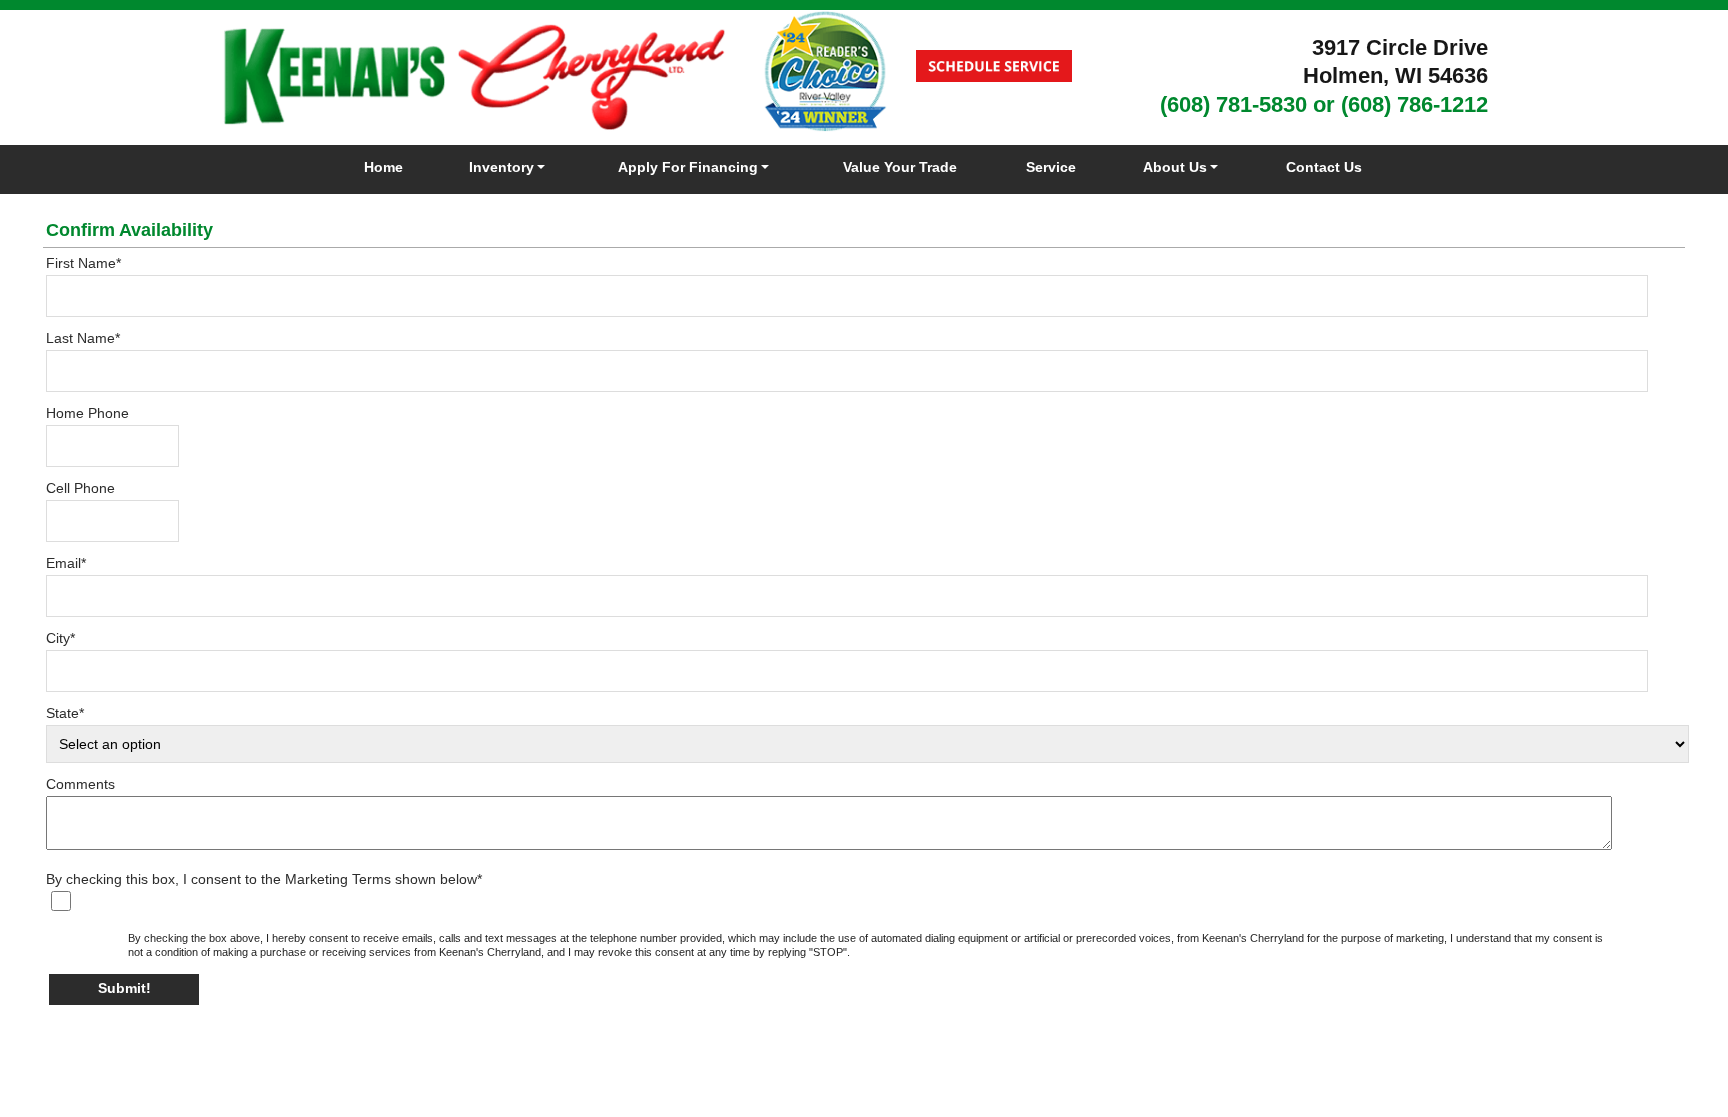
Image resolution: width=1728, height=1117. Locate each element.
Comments (80, 784)
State (65, 713)
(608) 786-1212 (1414, 104)
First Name (83, 263)
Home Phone (87, 413)
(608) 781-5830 (1233, 104)
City (60, 638)
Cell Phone (80, 488)
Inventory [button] (501, 167)
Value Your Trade (900, 167)
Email (66, 563)
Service (1051, 167)
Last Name (83, 338)
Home (383, 167)
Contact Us (1324, 167)
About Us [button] (1175, 167)
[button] (124, 989)
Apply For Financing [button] (688, 167)
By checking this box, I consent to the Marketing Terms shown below (264, 879)
